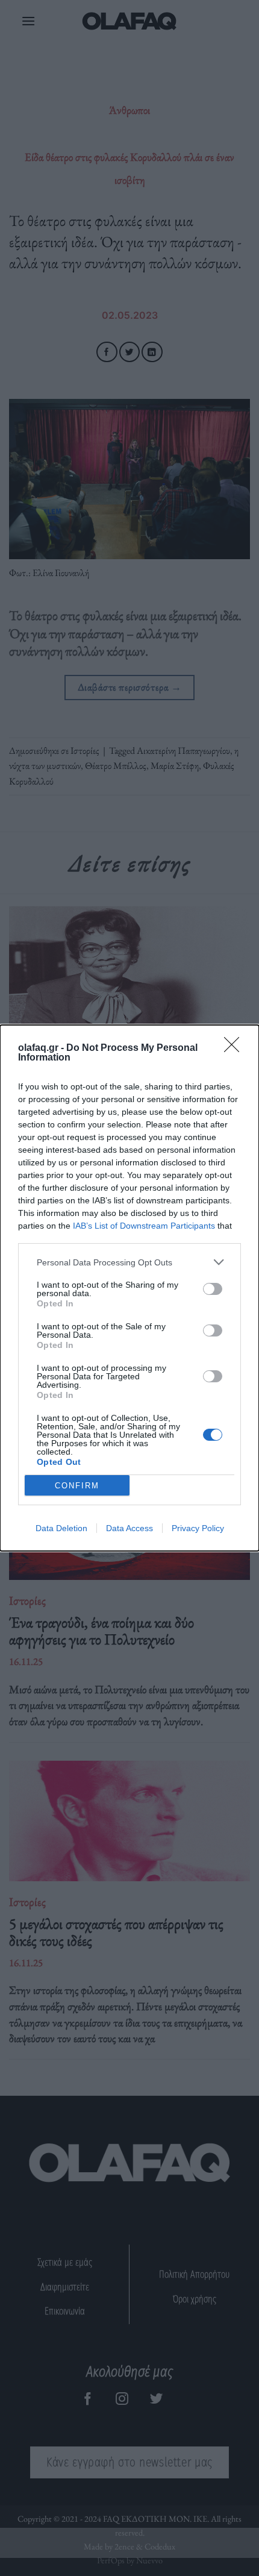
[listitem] (129, 1262)
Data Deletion (61, 1528)
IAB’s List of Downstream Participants (144, 1226)
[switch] (213, 1289)
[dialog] (129, 1288)
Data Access (129, 1528)
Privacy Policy (198, 1528)
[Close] (236, 1048)
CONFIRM (77, 1486)
